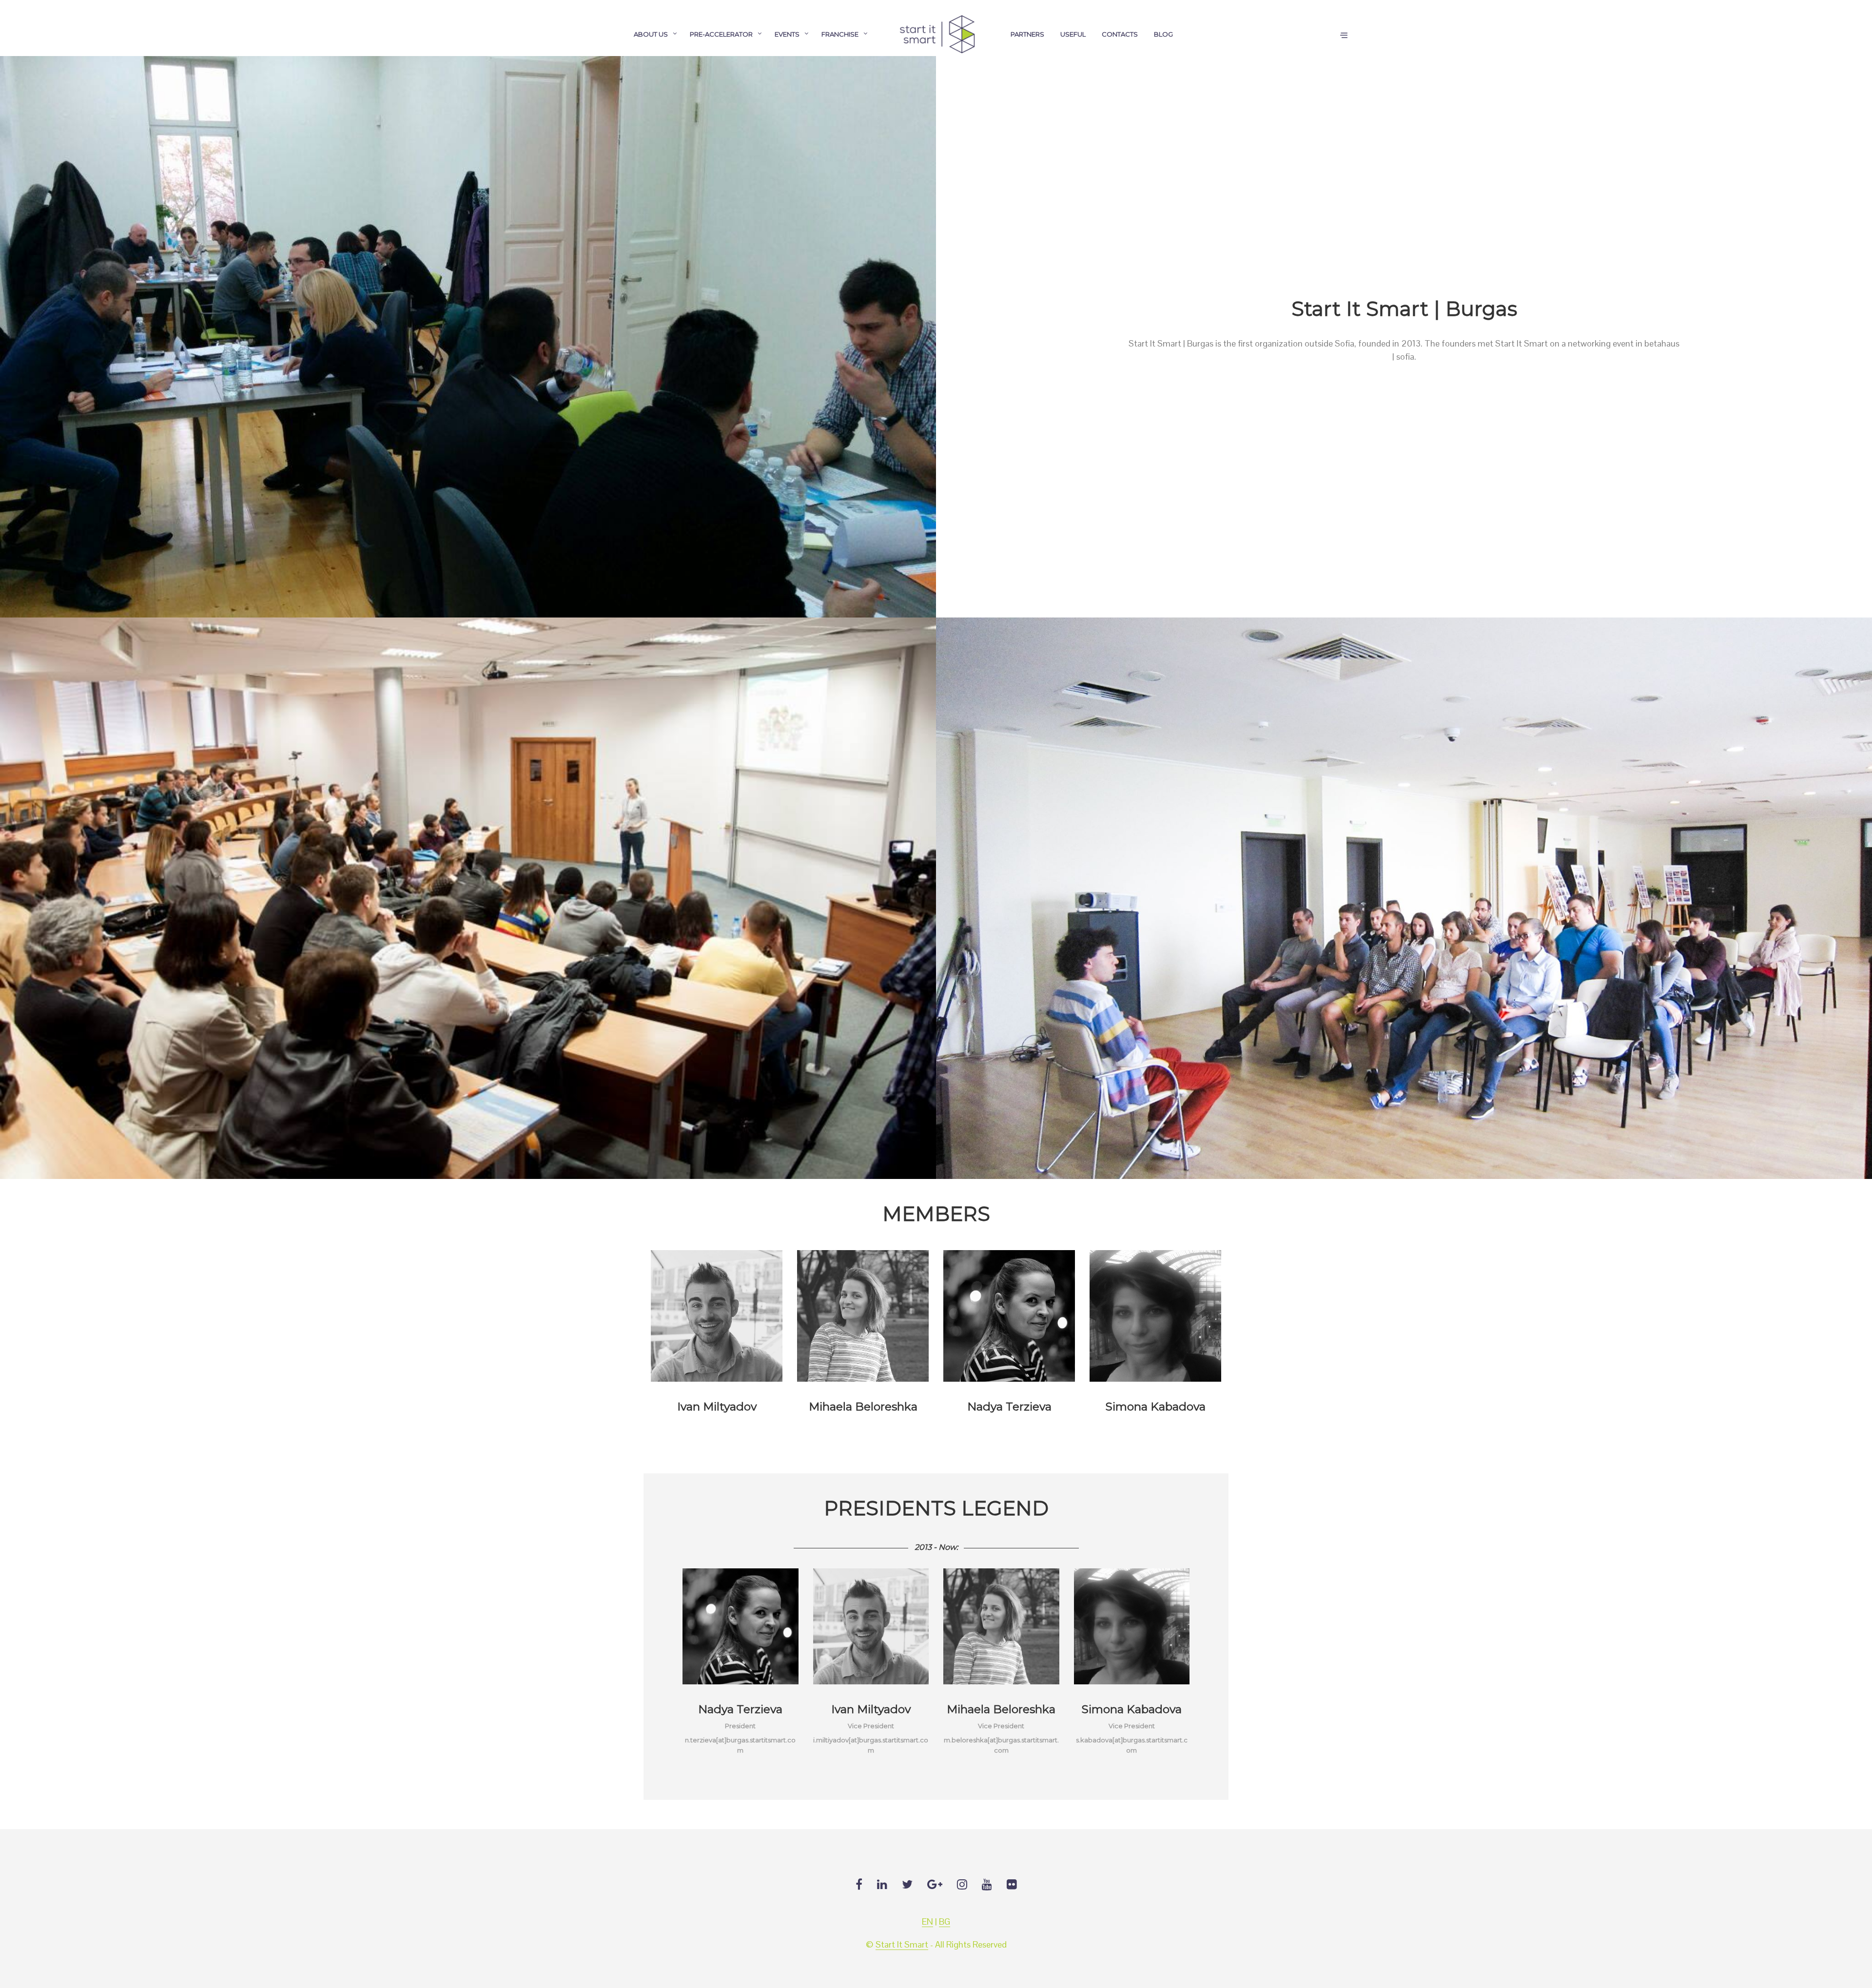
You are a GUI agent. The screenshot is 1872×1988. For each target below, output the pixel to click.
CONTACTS (1120, 34)
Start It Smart (902, 1945)
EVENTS (787, 34)
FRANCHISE (840, 34)
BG (945, 1922)
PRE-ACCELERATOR (721, 34)
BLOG (1163, 34)
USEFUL (1073, 34)
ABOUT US (651, 34)
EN (927, 1922)
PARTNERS (1027, 34)
